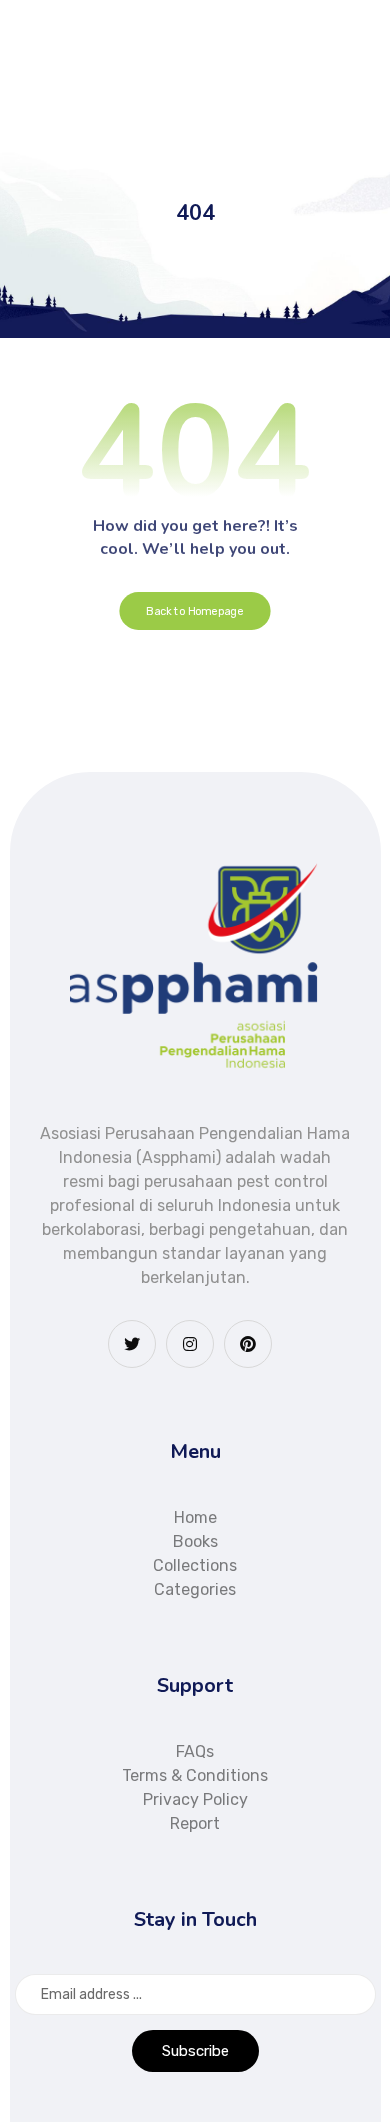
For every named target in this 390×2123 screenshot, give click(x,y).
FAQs (195, 1751)
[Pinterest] (248, 1344)
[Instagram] (190, 1344)
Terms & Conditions (195, 1775)
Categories (195, 1589)
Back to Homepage (194, 611)
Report (195, 1823)
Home (195, 1517)
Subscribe (195, 2051)
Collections (195, 1565)
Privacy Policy (195, 1799)
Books (195, 1541)
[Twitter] (132, 1344)
